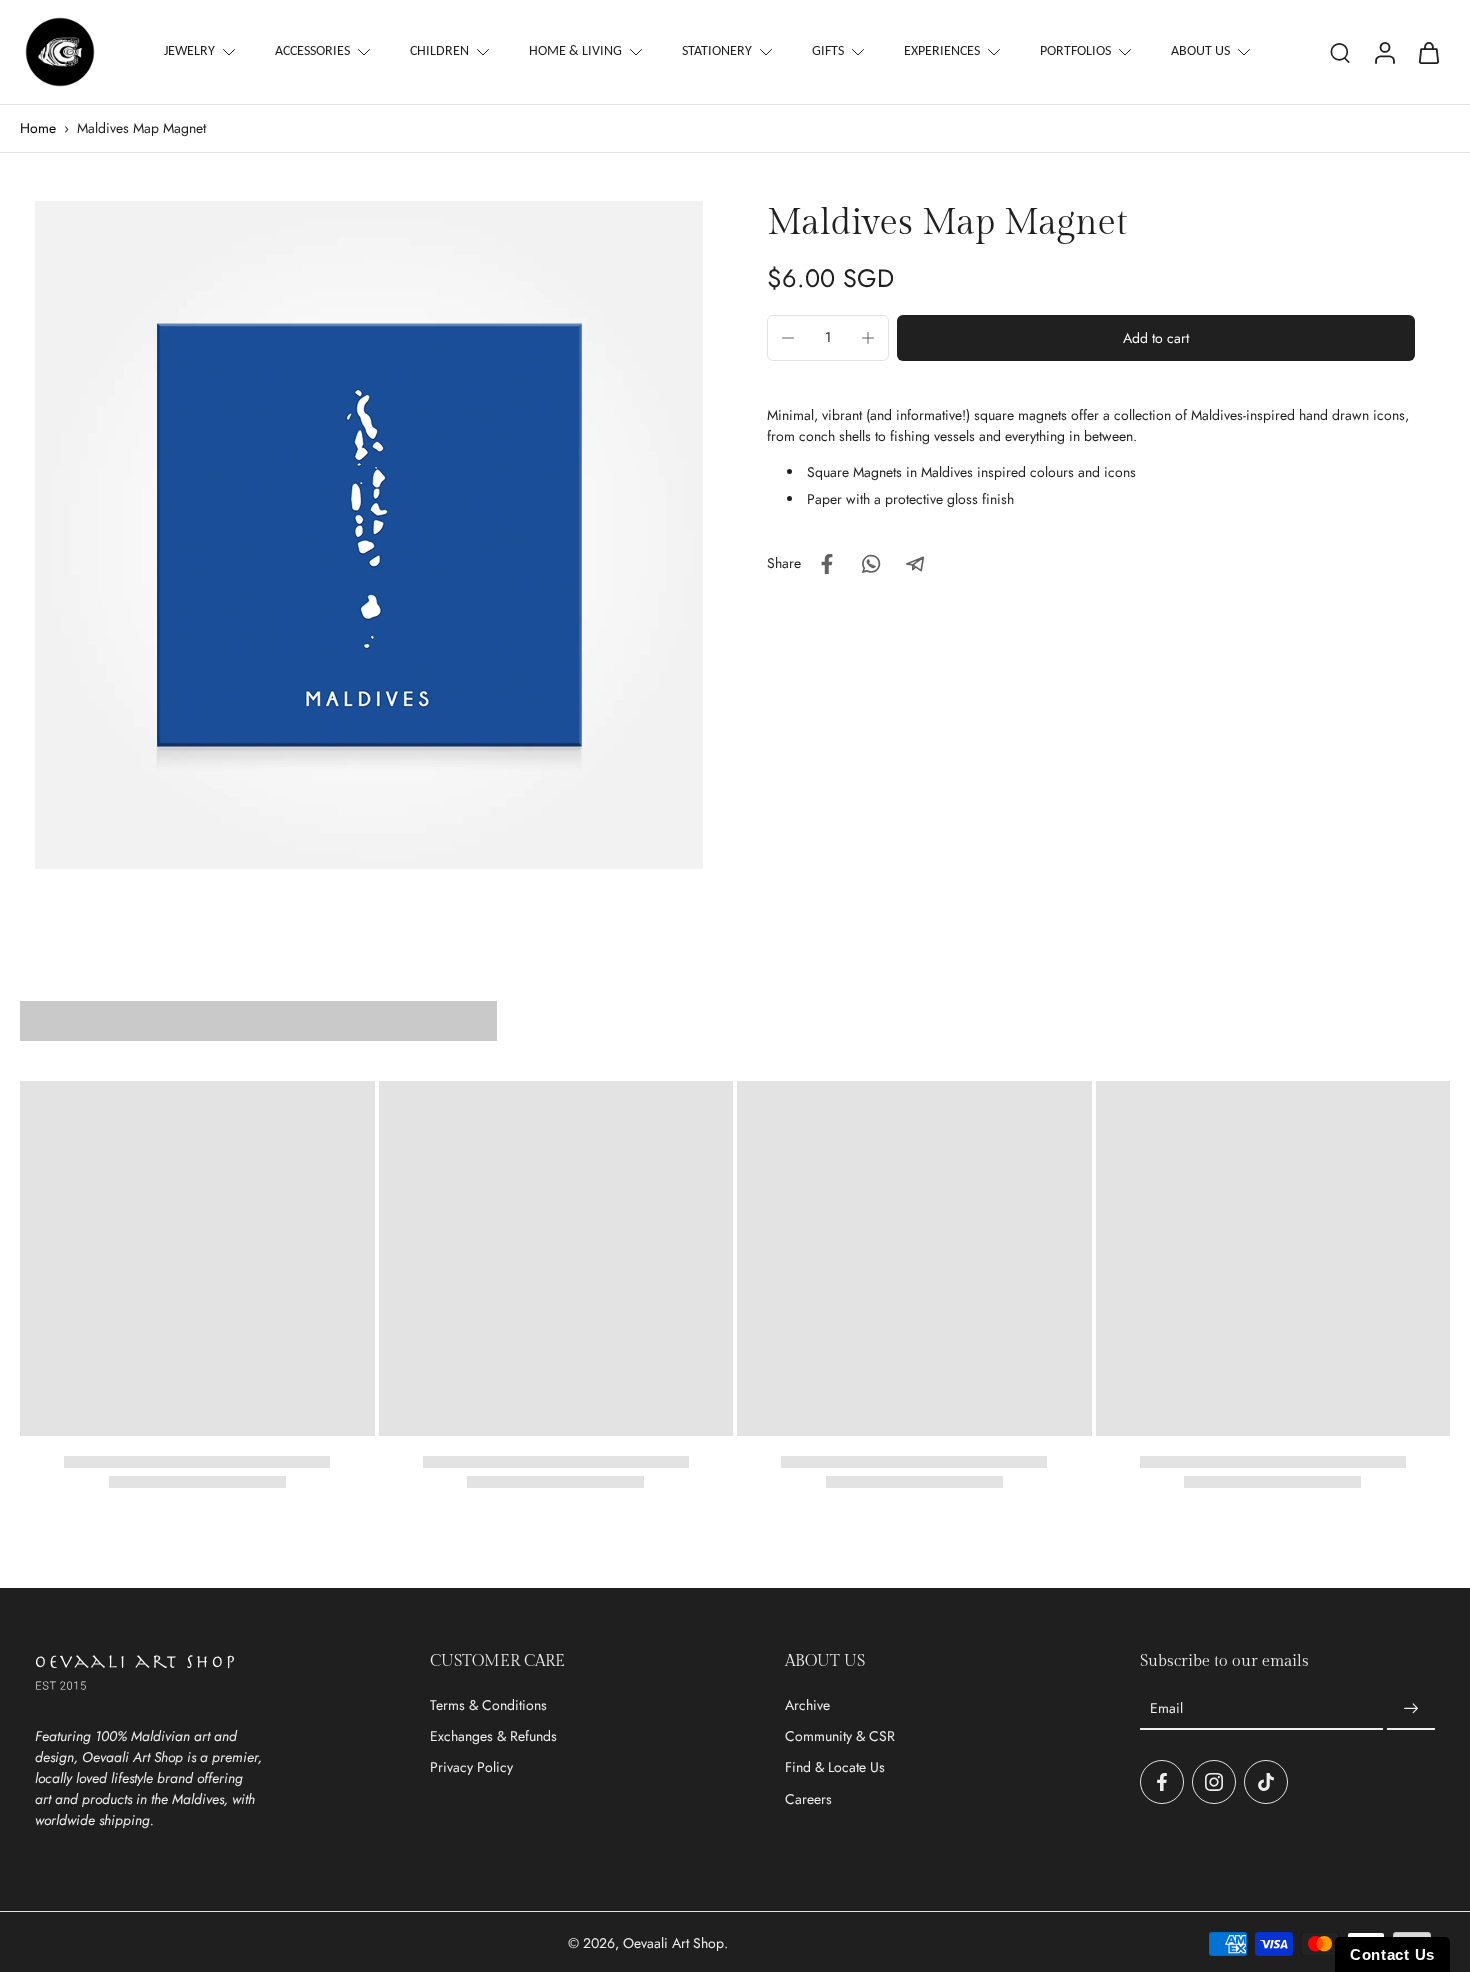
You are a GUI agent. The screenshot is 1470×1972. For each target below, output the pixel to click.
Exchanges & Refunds (493, 1736)
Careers (808, 1799)
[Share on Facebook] (827, 564)
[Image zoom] (369, 535)
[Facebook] (1162, 1782)
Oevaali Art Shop (673, 1943)
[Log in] (1384, 52)
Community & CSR (840, 1736)
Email (1166, 1708)
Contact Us (1392, 1954)
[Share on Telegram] (915, 564)
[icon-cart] (1428, 52)
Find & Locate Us (835, 1767)
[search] (1340, 52)
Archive (807, 1705)
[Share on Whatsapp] (871, 564)
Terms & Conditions (488, 1705)
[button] (1156, 338)
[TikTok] (1266, 1782)
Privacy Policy (471, 1767)
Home (38, 128)
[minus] (788, 338)
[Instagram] (1214, 1782)
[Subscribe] (1411, 1709)
